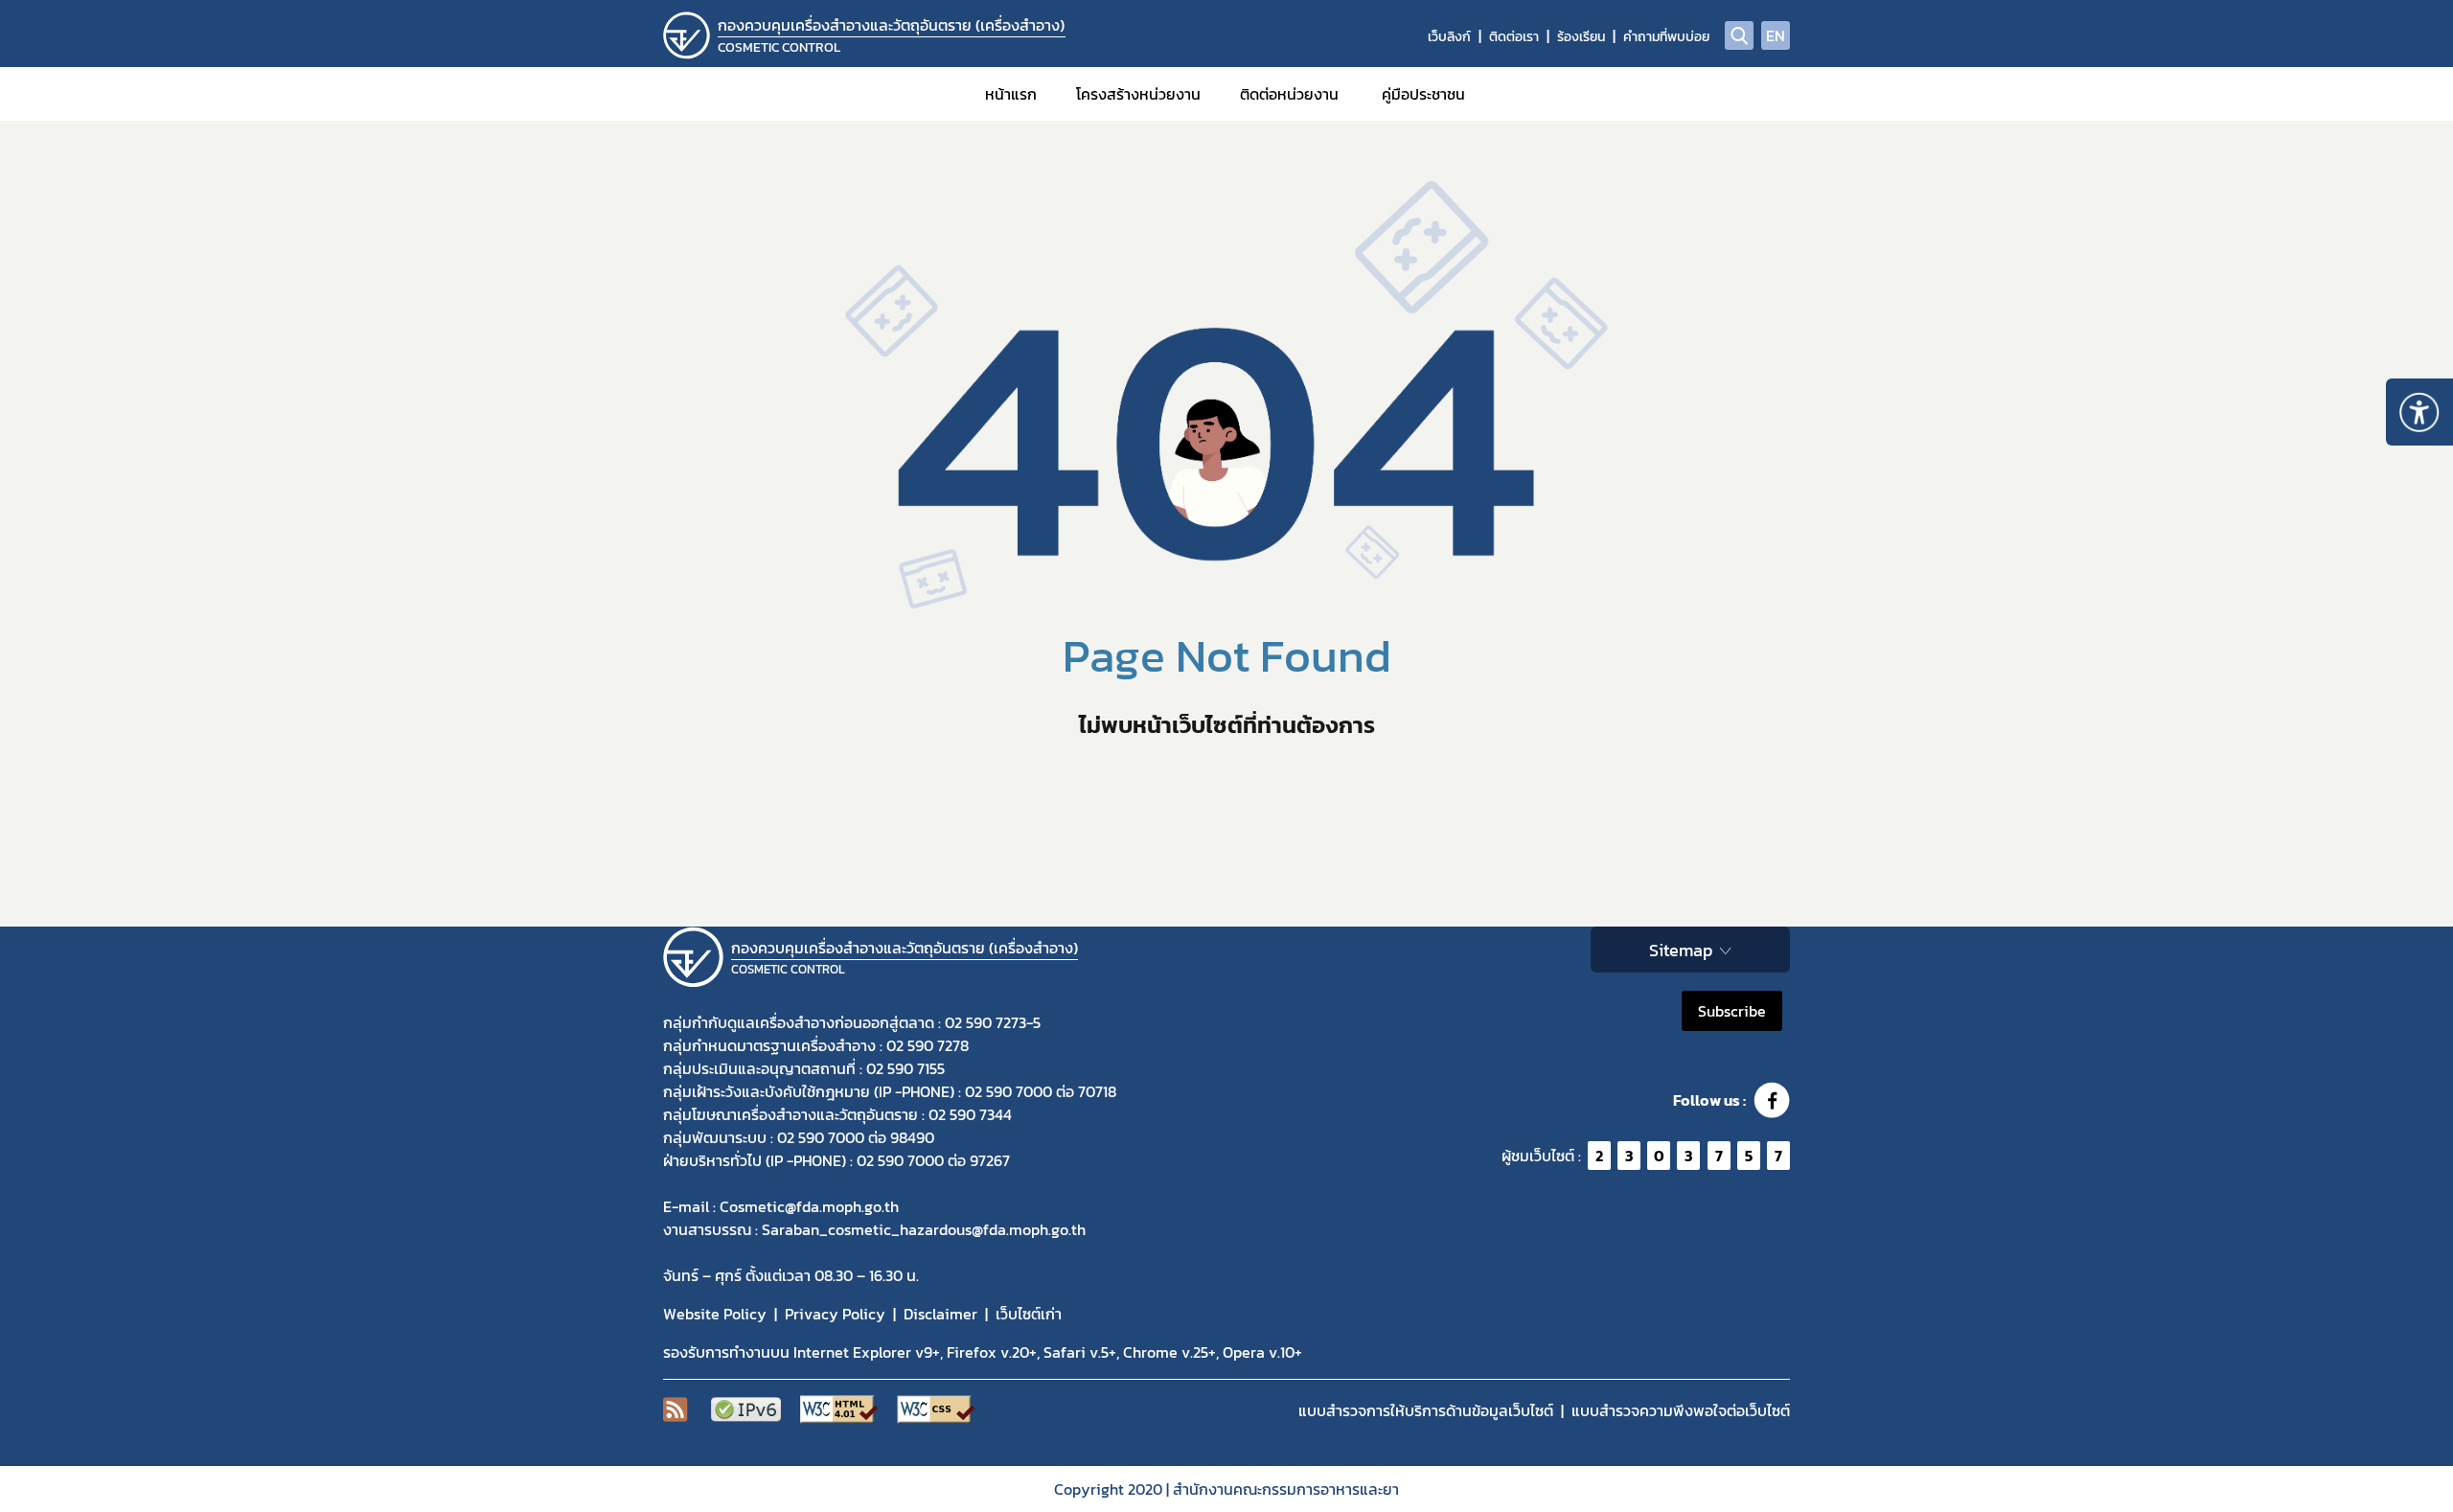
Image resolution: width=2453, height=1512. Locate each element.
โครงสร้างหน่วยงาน (1138, 94)
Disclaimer (940, 1314)
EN (1776, 35)
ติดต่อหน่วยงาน (1289, 94)
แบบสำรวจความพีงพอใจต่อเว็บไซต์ (1681, 1410)
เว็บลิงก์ (1449, 37)
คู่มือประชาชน (1423, 94)
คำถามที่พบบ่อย (1666, 37)
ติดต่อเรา (1514, 37)
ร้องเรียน (1581, 37)
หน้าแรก (1011, 94)
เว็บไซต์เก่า (1029, 1314)
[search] (1739, 35)
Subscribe (1732, 1011)
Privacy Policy (835, 1314)
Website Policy (715, 1314)
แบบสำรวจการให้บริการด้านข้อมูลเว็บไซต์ (1426, 1410)
